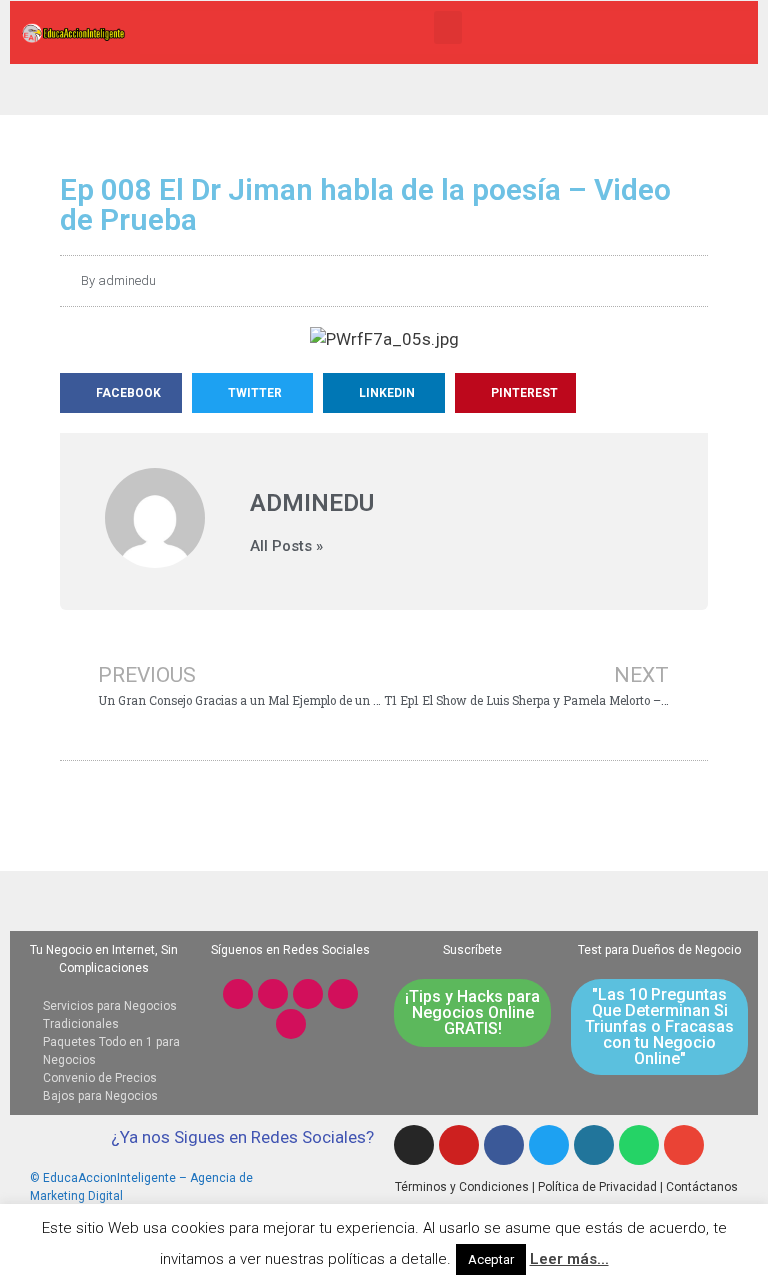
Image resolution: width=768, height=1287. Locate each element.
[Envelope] (684, 1145)
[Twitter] (343, 994)
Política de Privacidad (597, 1187)
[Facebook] (308, 994)
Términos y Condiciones (462, 1187)
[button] (448, 27)
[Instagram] (238, 994)
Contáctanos (702, 1187)
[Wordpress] (594, 1145)
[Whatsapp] (291, 1024)
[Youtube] (273, 994)
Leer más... (569, 1259)
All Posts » (286, 546)
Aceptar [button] (491, 1259)
